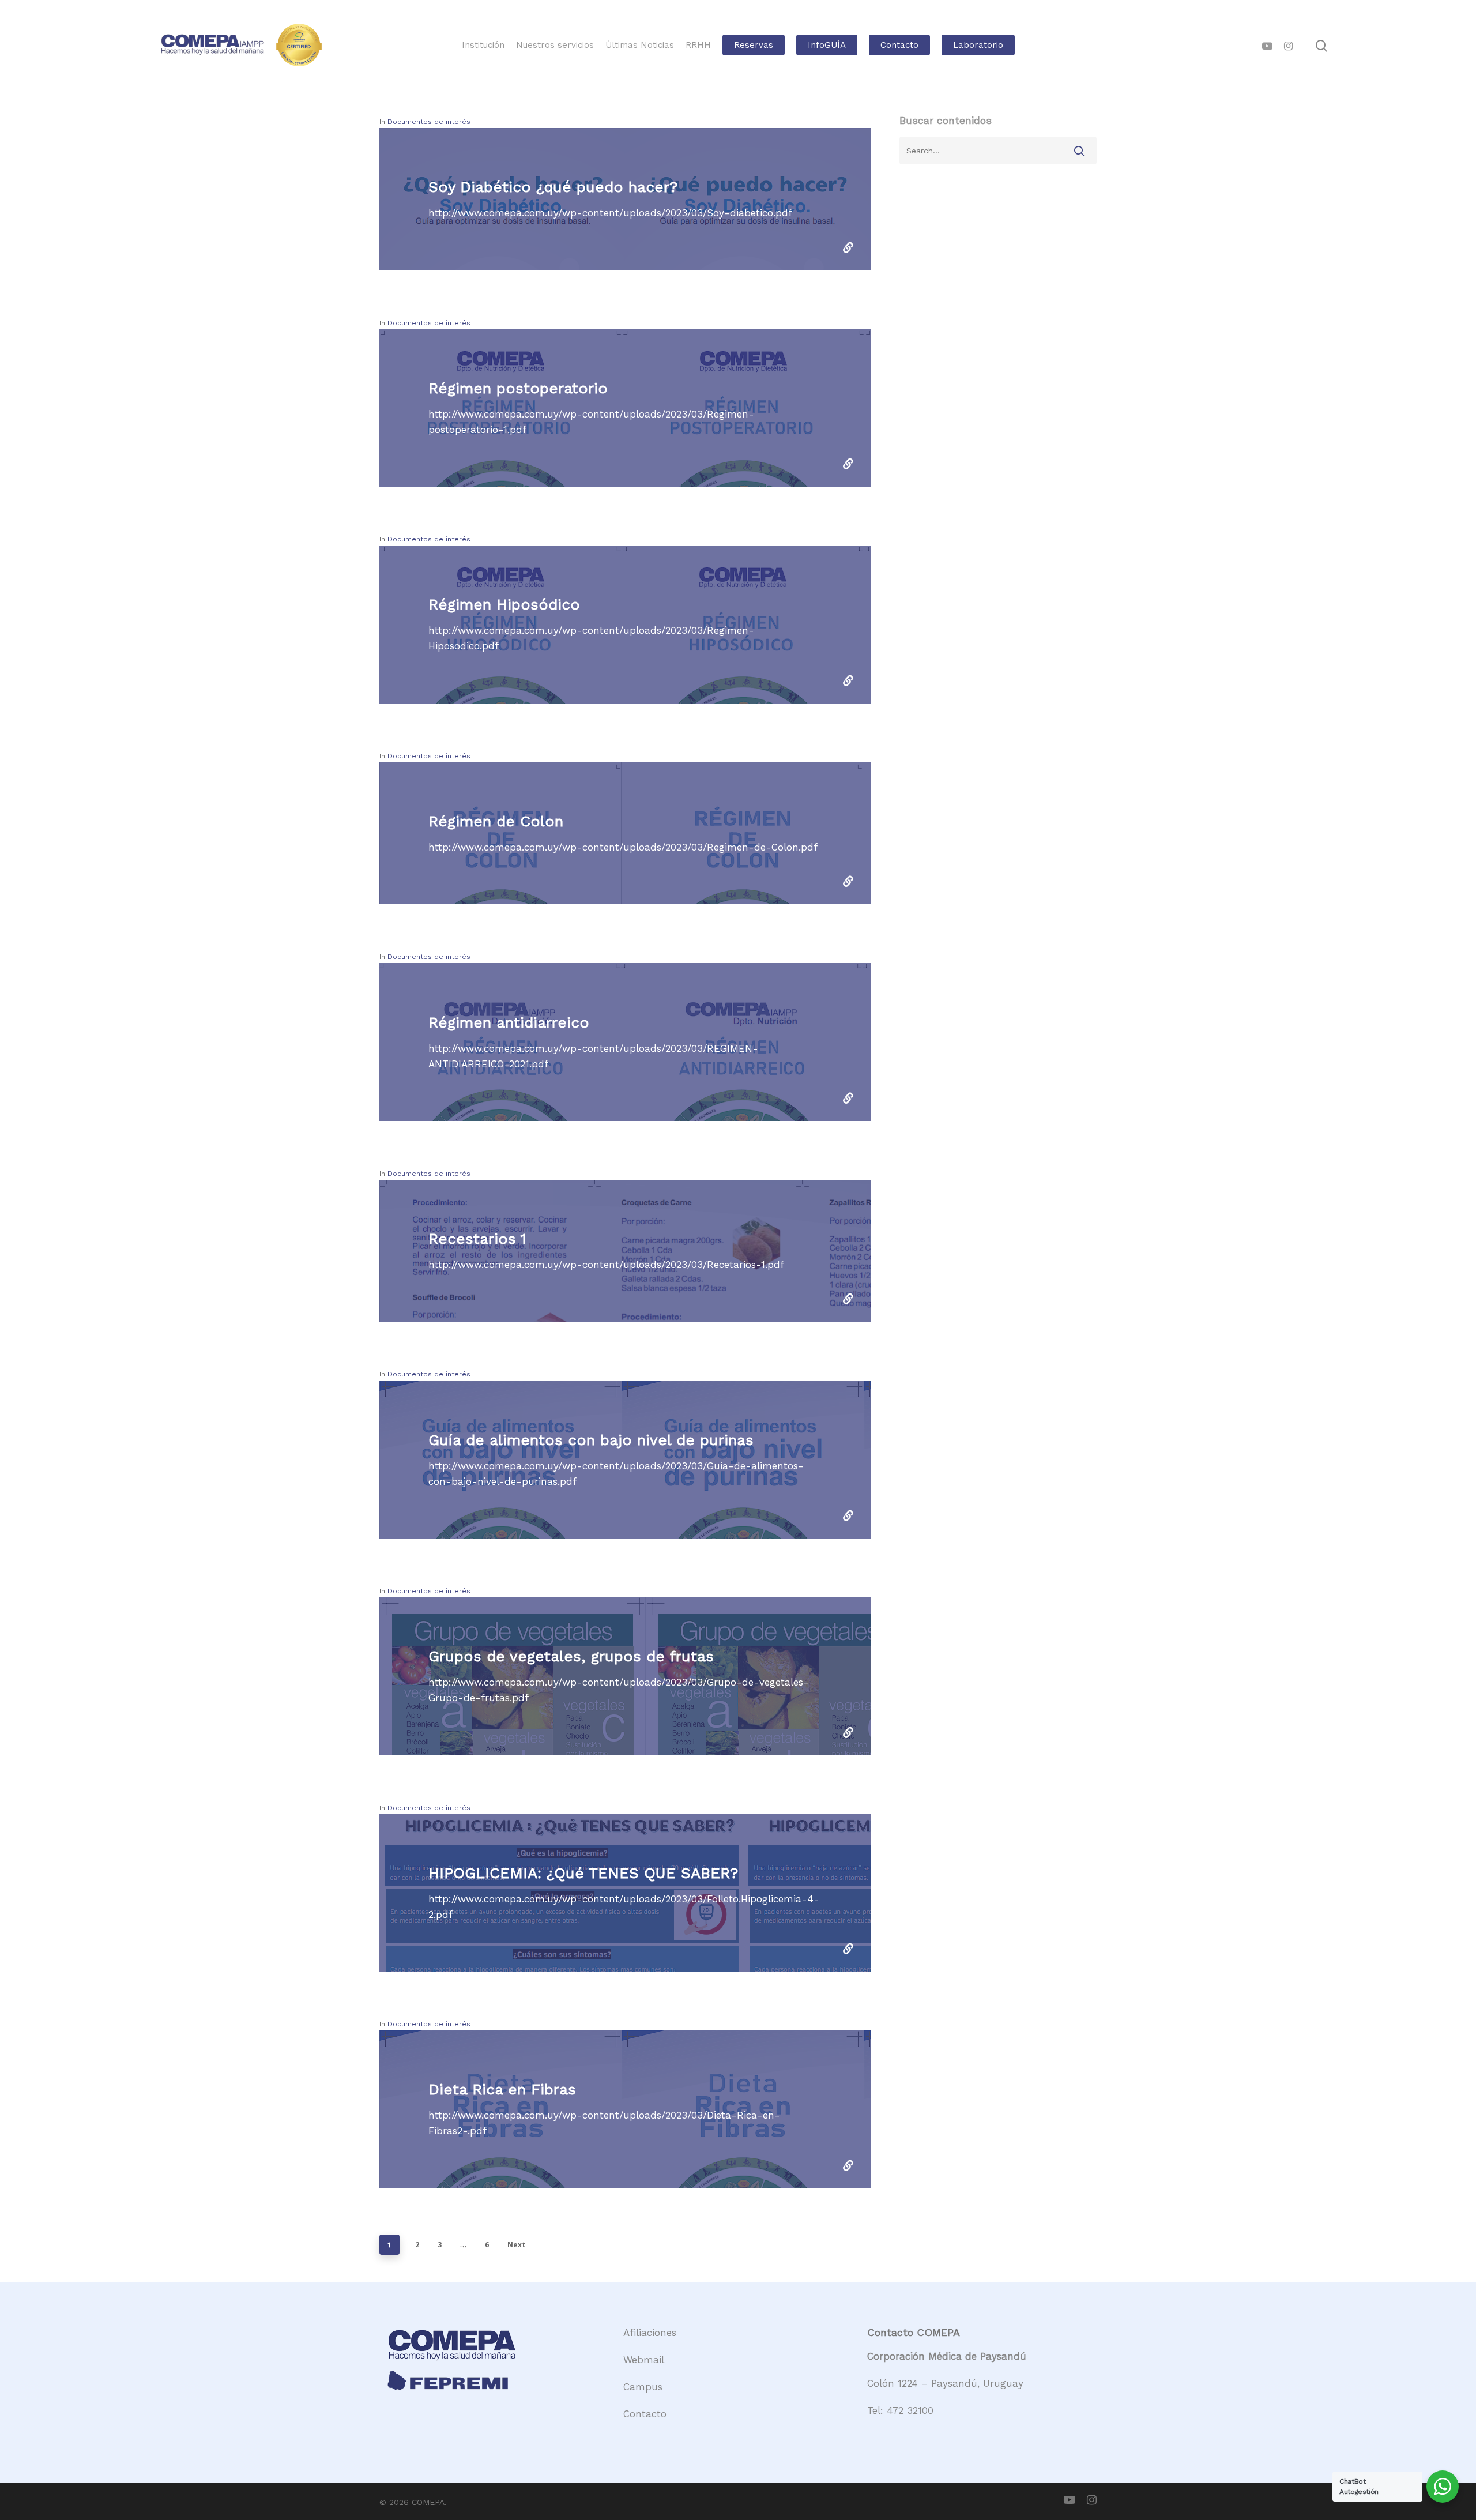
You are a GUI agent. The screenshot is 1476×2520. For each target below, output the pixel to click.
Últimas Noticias (640, 45)
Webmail (644, 2360)
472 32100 (910, 2410)
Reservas (754, 45)
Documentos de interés (429, 122)
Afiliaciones (650, 2333)
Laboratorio (978, 45)
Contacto (899, 45)
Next (516, 2245)
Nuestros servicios (555, 45)
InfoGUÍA (827, 45)
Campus (643, 2387)
